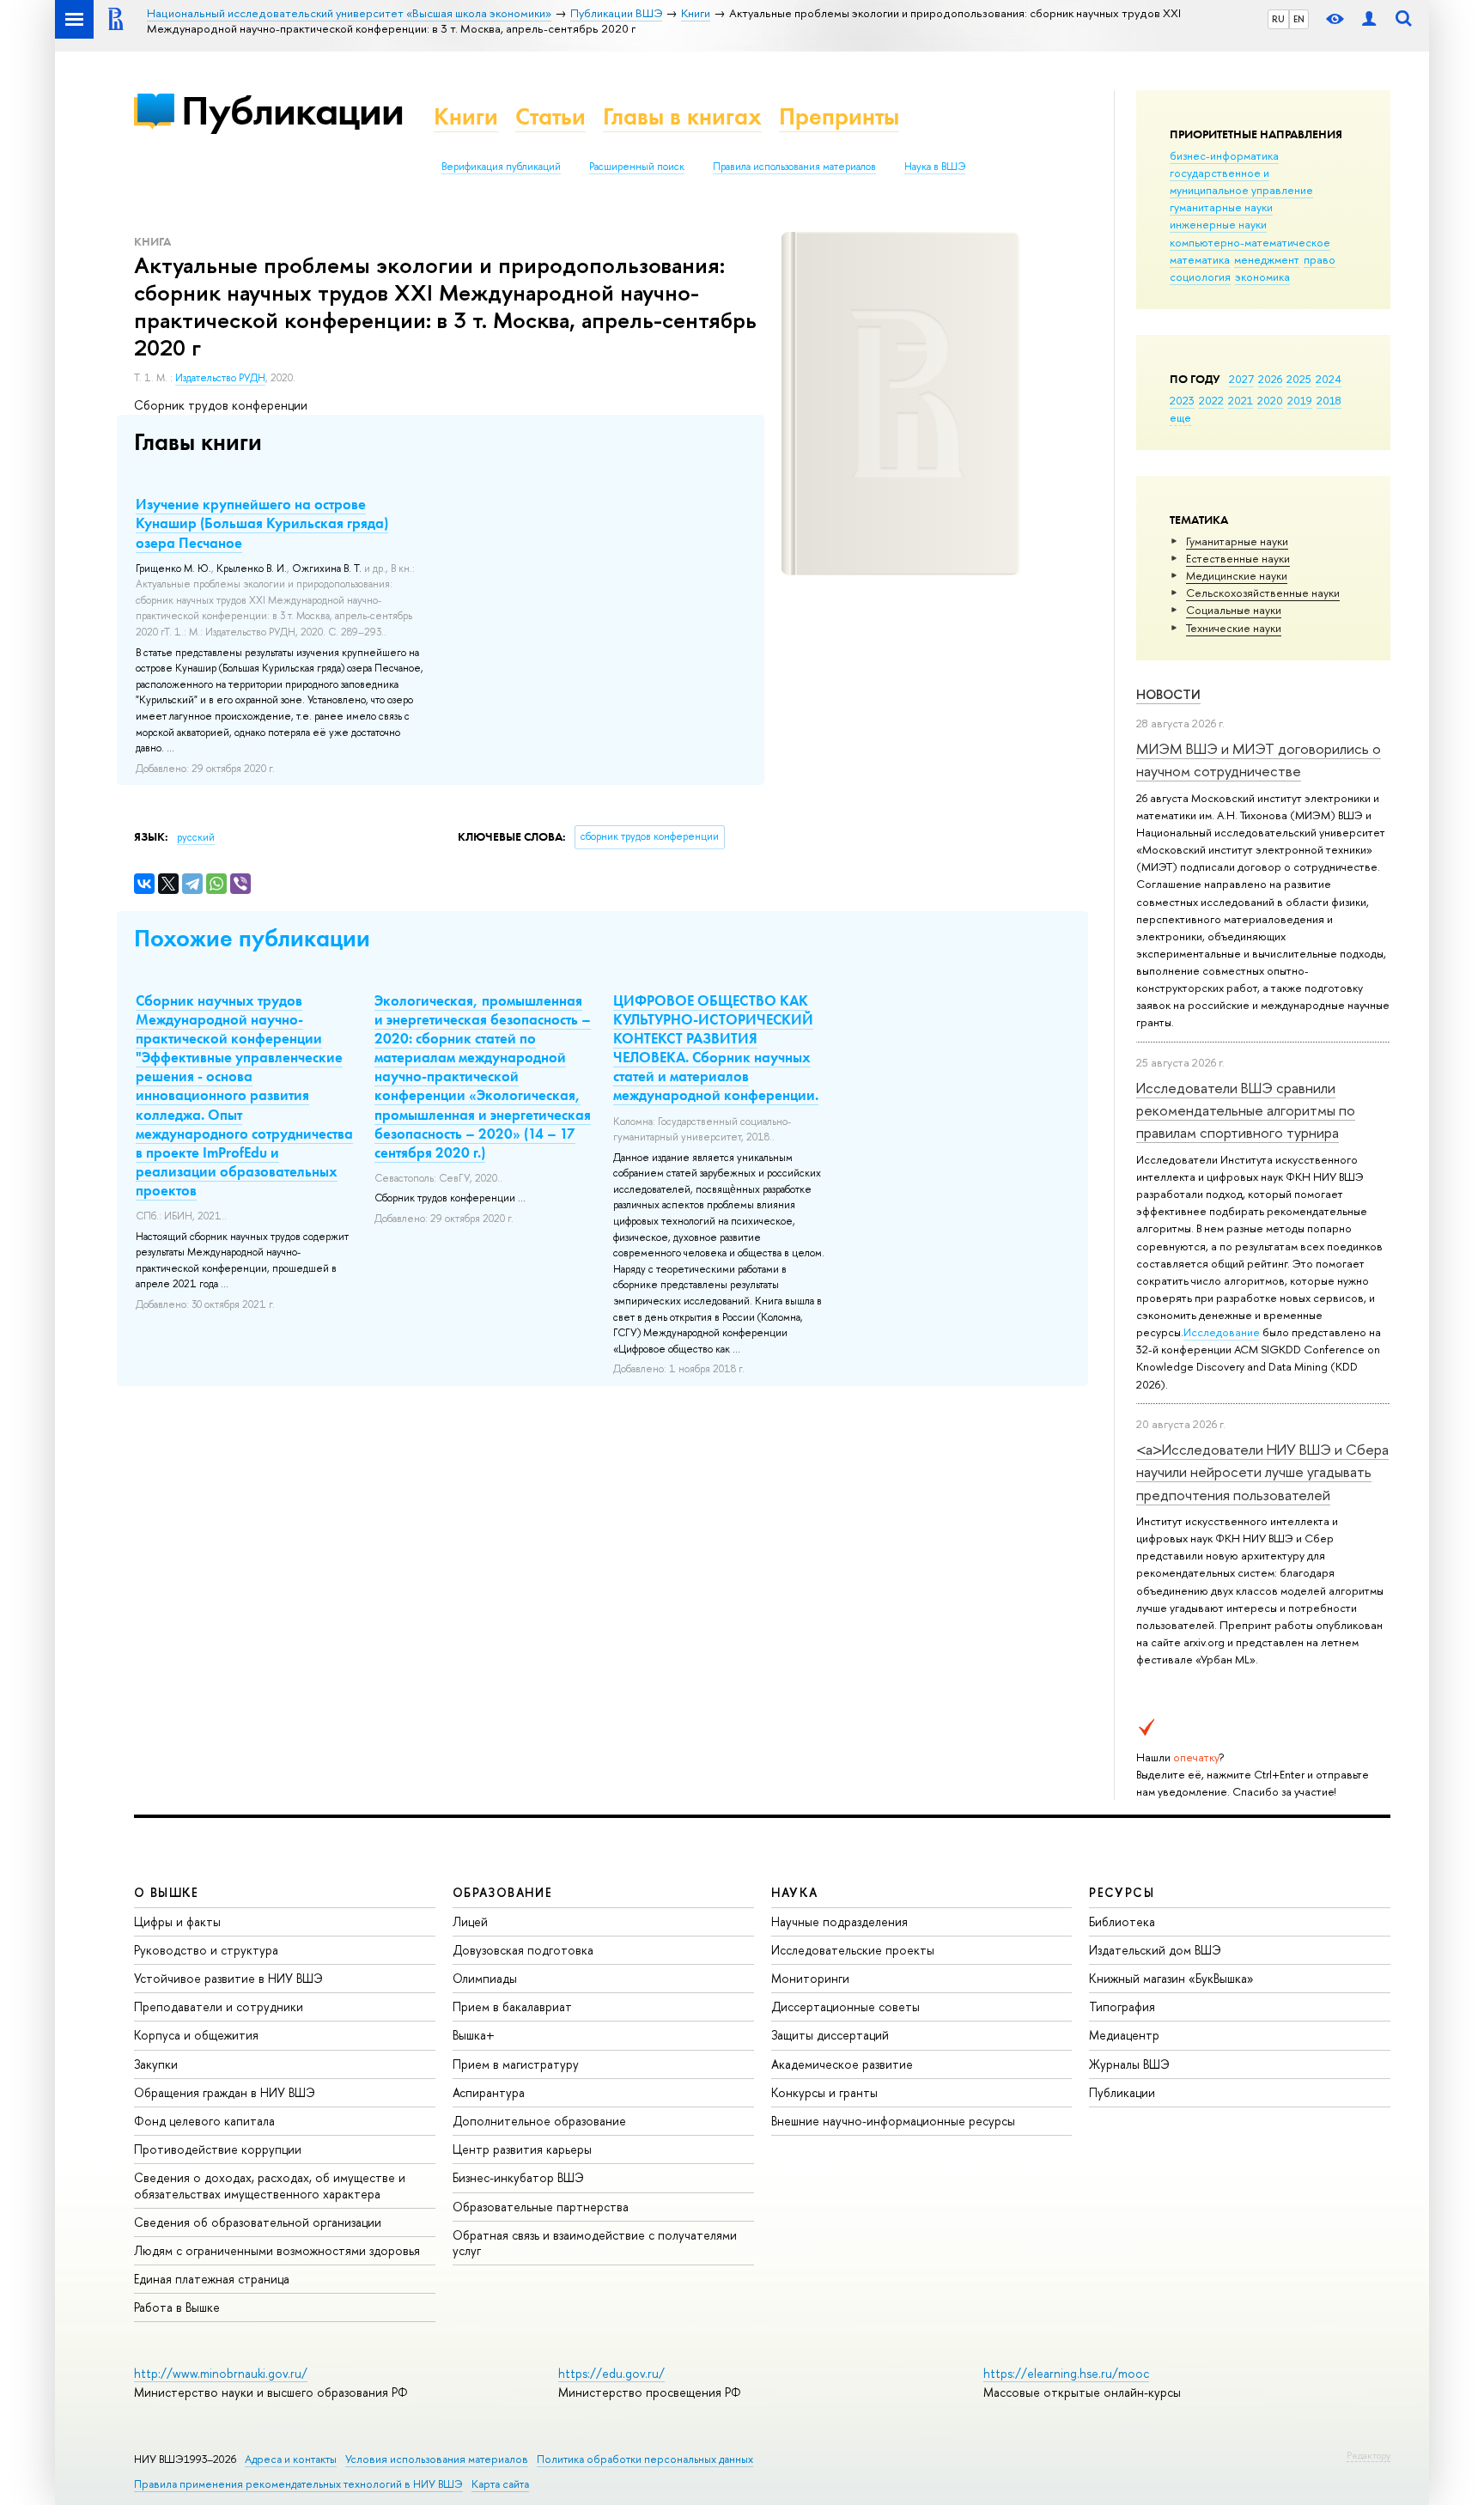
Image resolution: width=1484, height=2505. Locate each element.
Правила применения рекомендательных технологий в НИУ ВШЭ (298, 2484)
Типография (1122, 2006)
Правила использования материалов (794, 167)
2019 (1300, 400)
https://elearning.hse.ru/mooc (1066, 2373)
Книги (466, 116)
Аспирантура (489, 2092)
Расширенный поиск (637, 167)
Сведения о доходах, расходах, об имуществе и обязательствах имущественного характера (270, 2185)
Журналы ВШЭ (1129, 2064)
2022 (1211, 400)
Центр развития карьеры (522, 2149)
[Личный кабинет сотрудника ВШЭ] (1369, 19)
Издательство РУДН (220, 378)
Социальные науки (1234, 610)
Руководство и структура (206, 1950)
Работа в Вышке (177, 2307)
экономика (1262, 277)
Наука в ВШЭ (935, 167)
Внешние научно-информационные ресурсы (893, 2121)
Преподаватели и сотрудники (219, 2006)
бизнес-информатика (1224, 155)
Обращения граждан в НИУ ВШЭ (225, 2092)
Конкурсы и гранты (824, 2092)
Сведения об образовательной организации (258, 2222)
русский (196, 837)
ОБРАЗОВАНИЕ (502, 1892)
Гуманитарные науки (1237, 541)
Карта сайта (500, 2484)
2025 (1299, 379)
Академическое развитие (842, 2064)
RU (1278, 19)
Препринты (839, 116)
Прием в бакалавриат (512, 2006)
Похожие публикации (252, 938)
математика (1200, 259)
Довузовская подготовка (523, 1950)
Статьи (550, 116)
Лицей (470, 1921)
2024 (1329, 379)
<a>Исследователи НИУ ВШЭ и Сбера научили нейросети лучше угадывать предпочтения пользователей (1262, 1472)
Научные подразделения (839, 1921)
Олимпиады (485, 1978)
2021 (1241, 400)
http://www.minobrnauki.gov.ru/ (221, 2373)
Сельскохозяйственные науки (1263, 593)
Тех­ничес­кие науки (1234, 628)
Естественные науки (1238, 558)
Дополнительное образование (539, 2121)
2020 (1270, 400)
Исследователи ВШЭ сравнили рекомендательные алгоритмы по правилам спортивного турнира (1246, 1110)
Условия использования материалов (437, 2459)
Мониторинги (810, 1978)
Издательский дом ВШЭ (1155, 1950)
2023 (1182, 400)
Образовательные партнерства (541, 2207)
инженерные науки (1218, 224)
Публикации (292, 110)
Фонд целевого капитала (204, 2121)
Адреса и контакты (291, 2459)
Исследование (1222, 1332)
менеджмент (1267, 259)
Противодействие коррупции (218, 2149)
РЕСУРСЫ (1122, 1892)
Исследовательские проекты (853, 1950)
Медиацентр (1124, 2035)
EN (1299, 19)
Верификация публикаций (501, 167)
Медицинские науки (1237, 575)
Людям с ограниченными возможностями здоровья (277, 2250)
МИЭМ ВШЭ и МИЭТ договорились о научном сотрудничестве (1259, 760)
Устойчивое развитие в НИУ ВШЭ (228, 1978)
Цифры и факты (177, 1921)
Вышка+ (474, 2035)
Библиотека (1122, 1921)
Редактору (1368, 2455)
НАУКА (795, 1892)
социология (1200, 277)
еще (1180, 417)
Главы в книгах (682, 116)
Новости (1168, 694)
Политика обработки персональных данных (645, 2459)
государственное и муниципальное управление (1241, 181)
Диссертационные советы (845, 2006)
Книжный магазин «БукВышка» (1171, 1978)
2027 (1241, 379)
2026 (1270, 379)
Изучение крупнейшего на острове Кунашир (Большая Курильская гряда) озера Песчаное (262, 523)
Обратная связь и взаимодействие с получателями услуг (595, 2243)
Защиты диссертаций (830, 2035)
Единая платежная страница (212, 2279)
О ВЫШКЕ (167, 1892)
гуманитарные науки (1221, 207)
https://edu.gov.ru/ (611, 2373)
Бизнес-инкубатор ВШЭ (518, 2177)
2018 (1329, 400)
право (1320, 259)
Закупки (156, 2064)
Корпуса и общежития (196, 2035)
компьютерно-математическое (1250, 242)
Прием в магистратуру (516, 2064)
